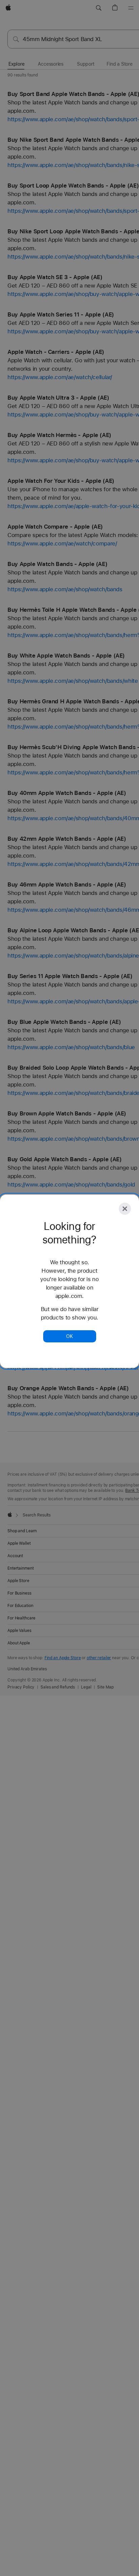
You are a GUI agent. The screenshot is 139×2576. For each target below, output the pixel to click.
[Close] (125, 1209)
